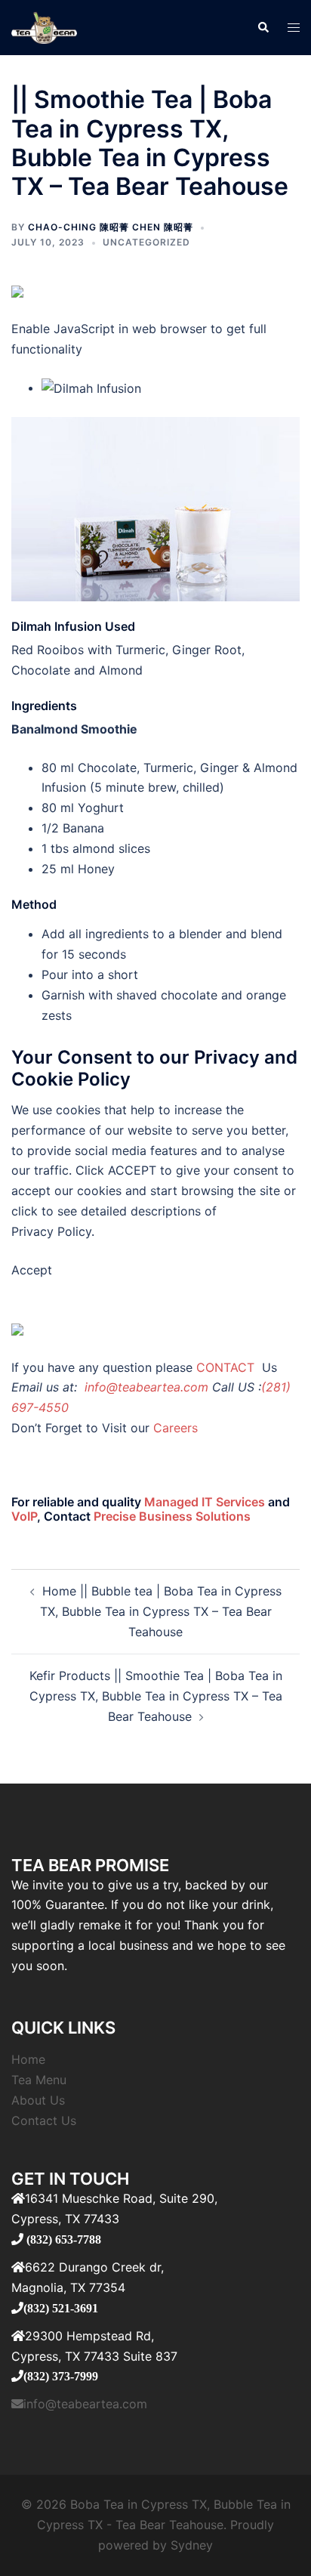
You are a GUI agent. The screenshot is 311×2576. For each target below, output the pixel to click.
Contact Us (44, 2120)
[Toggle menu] (294, 28)
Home (28, 2059)
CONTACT (227, 1367)
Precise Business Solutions (172, 1516)
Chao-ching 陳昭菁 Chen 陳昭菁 (111, 227)
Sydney (192, 2545)
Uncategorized (146, 242)
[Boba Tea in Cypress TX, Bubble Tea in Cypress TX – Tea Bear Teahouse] (44, 26)
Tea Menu (39, 2080)
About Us (38, 2100)
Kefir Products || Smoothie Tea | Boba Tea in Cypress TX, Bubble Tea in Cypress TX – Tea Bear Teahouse (156, 1696)
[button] (263, 28)
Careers (176, 1428)
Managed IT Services (205, 1502)
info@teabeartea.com (145, 1387)
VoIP (24, 1516)
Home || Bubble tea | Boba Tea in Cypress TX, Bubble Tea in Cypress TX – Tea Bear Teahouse (161, 1611)
